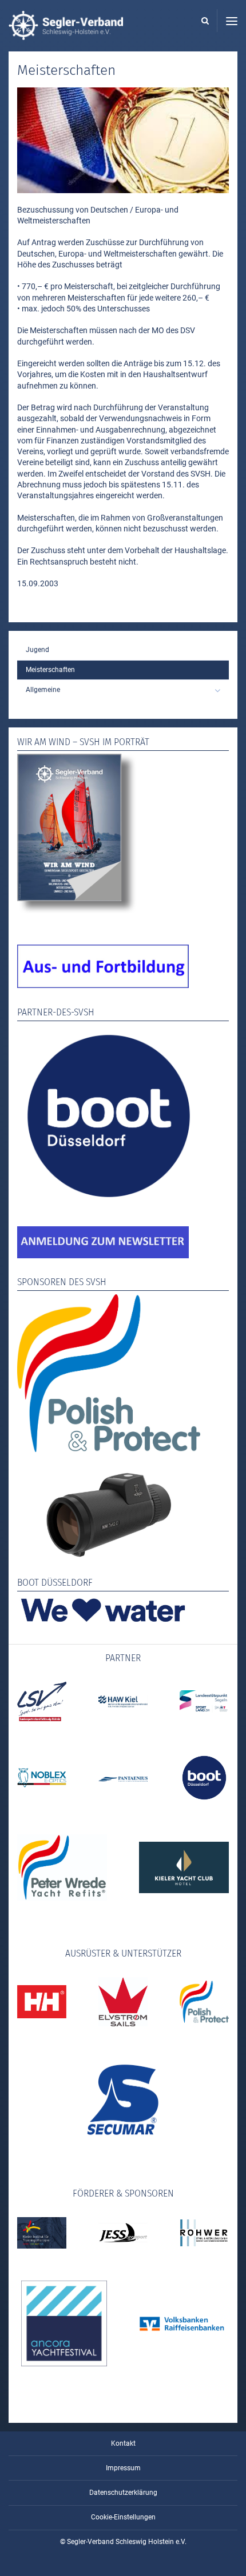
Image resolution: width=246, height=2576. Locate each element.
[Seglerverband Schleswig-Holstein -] (66, 34)
